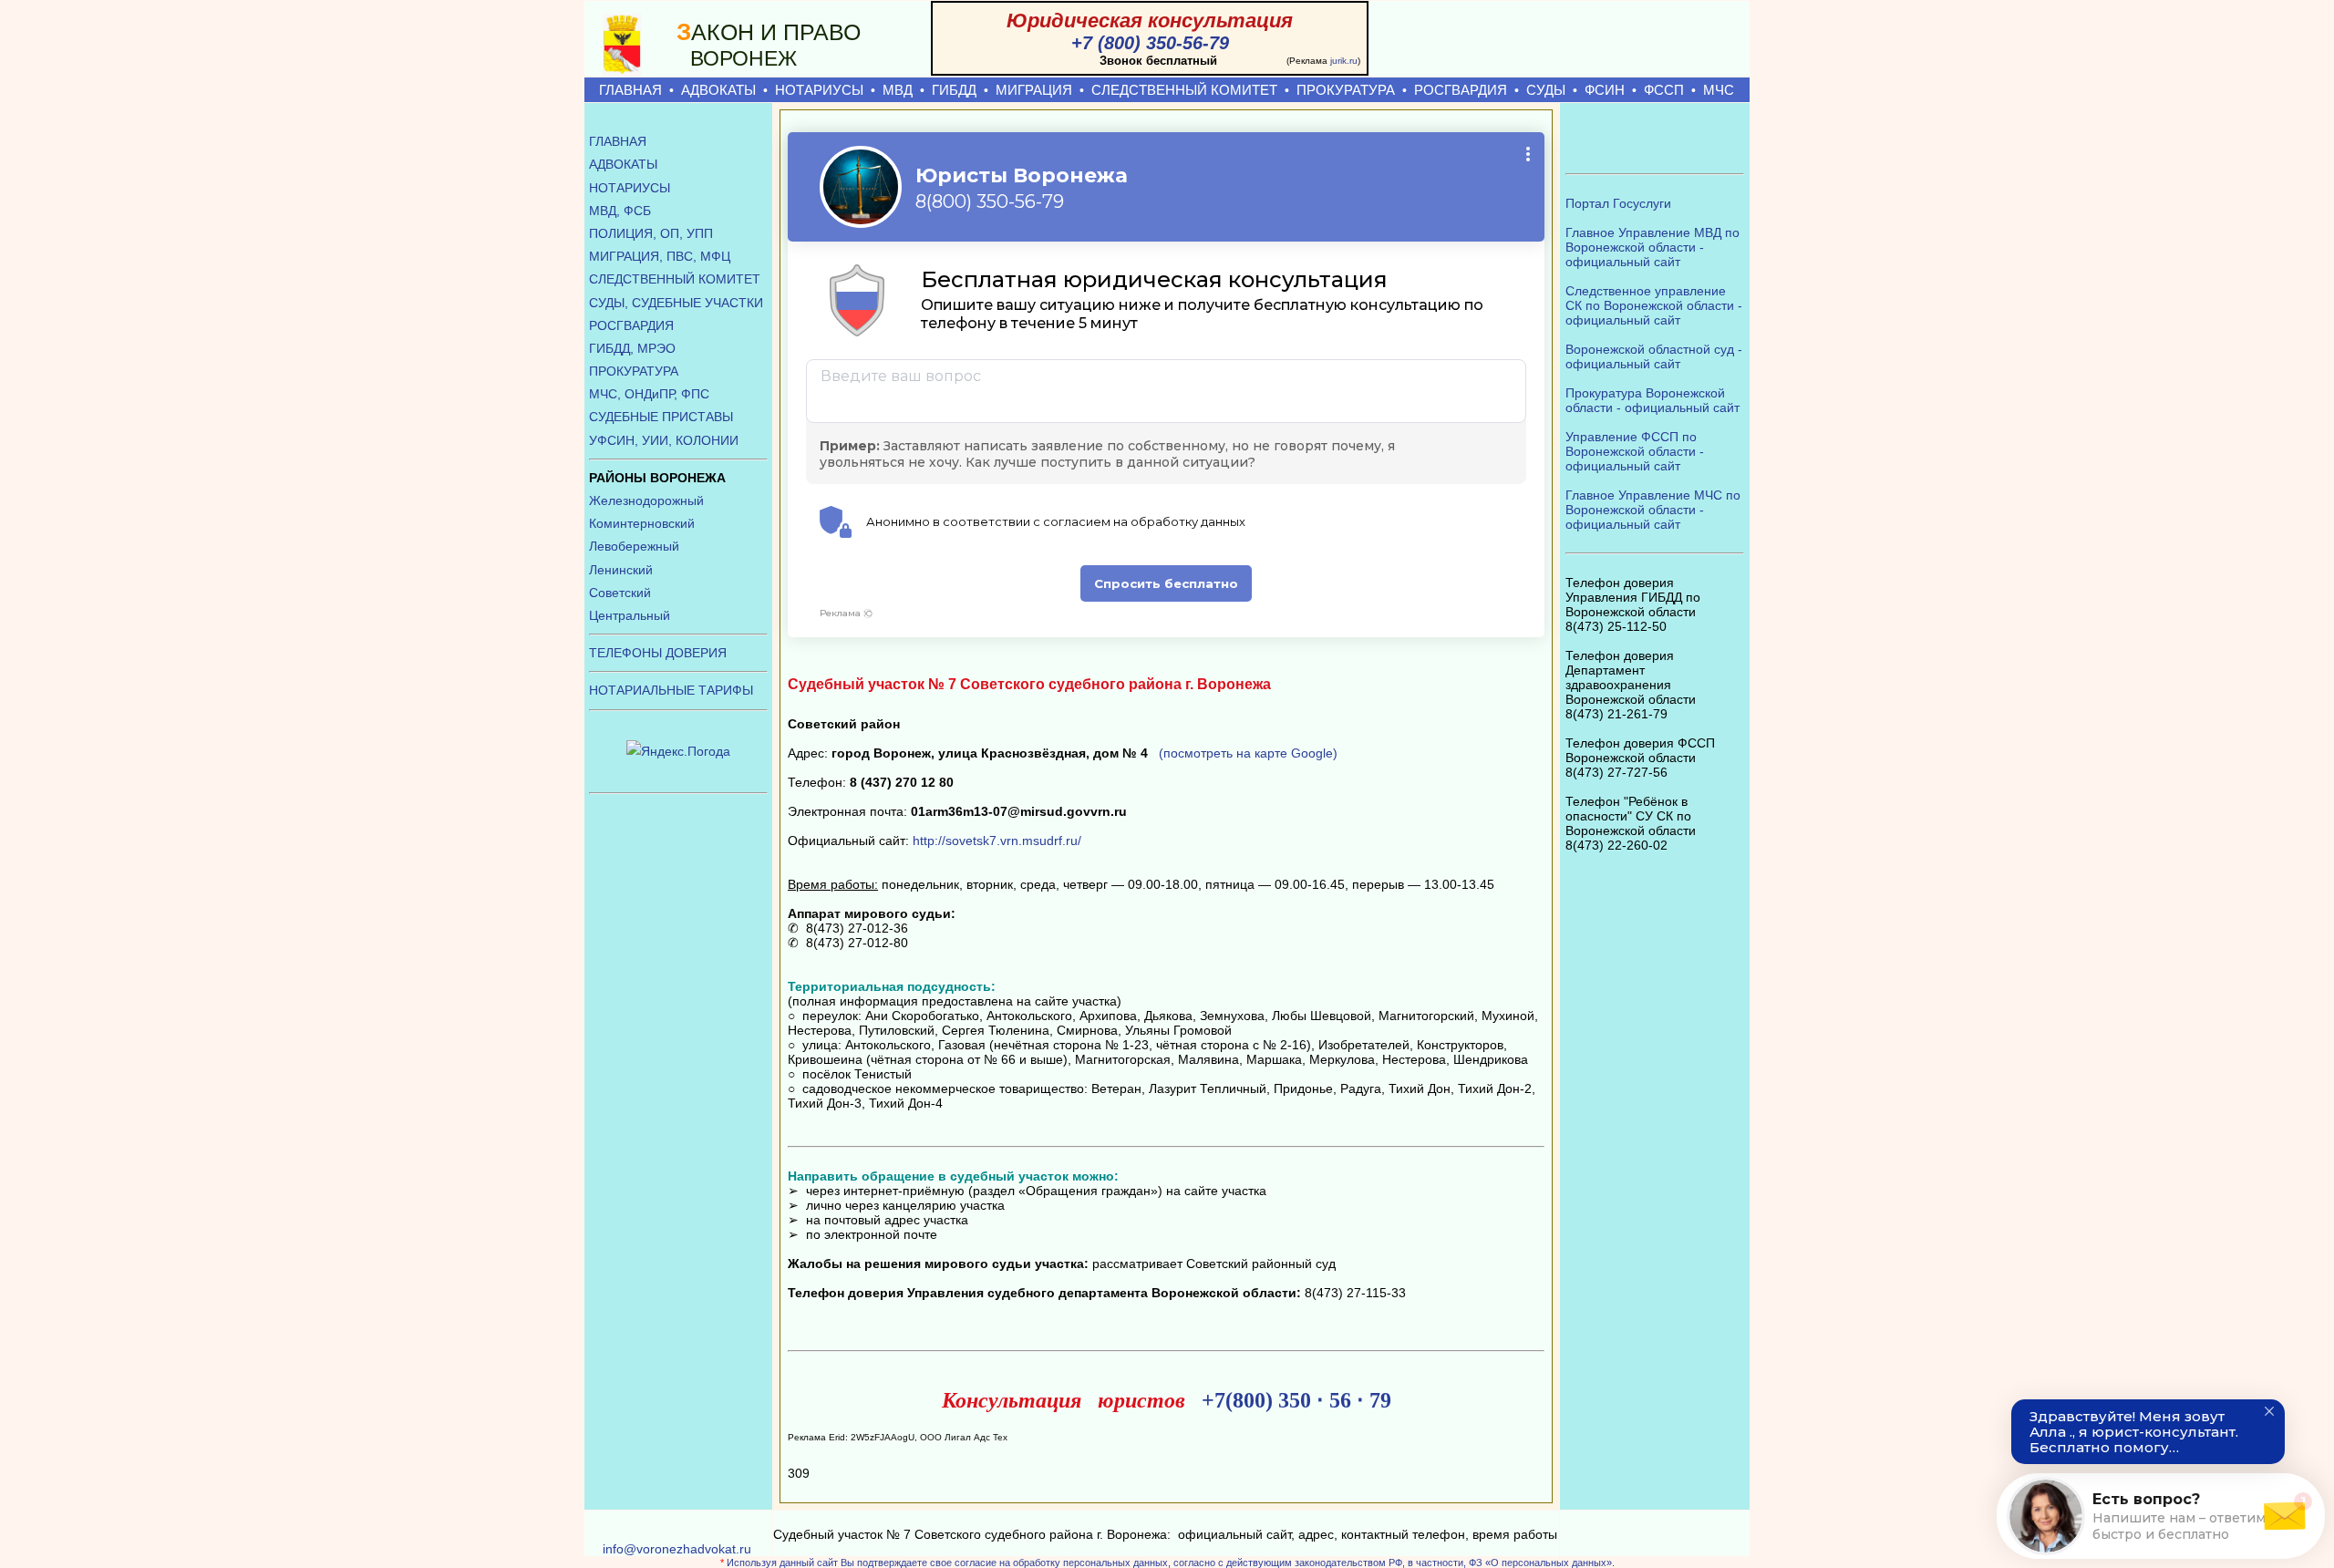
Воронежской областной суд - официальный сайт (1654, 356)
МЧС (1719, 90)
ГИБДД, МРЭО (632, 348)
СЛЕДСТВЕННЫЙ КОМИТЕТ (1184, 90)
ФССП (1664, 90)
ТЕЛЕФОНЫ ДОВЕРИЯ (658, 653)
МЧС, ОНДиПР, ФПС (649, 394)
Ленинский (621, 570)
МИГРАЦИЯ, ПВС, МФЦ (660, 256)
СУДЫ (1546, 90)
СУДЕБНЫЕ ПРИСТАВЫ (661, 417)
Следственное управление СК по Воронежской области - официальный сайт (1654, 305)
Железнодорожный (646, 500)
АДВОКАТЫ (718, 90)
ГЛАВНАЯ (630, 90)
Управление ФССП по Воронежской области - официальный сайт (1635, 451)
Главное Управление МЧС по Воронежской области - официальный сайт (1653, 510)
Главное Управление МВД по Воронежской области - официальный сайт (1652, 247)
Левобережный (634, 546)
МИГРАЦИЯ (1034, 90)
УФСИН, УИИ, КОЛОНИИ (664, 440)
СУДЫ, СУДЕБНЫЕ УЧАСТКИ (676, 303)
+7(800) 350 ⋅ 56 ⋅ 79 (1296, 1400)
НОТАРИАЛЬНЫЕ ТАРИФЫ (671, 690)
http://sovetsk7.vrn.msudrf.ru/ (997, 841)
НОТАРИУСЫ (819, 90)
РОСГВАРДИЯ (1461, 90)
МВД (898, 90)
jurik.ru (1344, 61)
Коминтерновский (642, 523)
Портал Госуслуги (1618, 203)
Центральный (630, 615)
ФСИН (1605, 90)
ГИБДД (954, 90)
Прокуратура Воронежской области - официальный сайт (1652, 400)
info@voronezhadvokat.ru (677, 1549)
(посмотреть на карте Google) (1248, 753)
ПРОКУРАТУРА (1346, 90)
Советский (620, 593)
